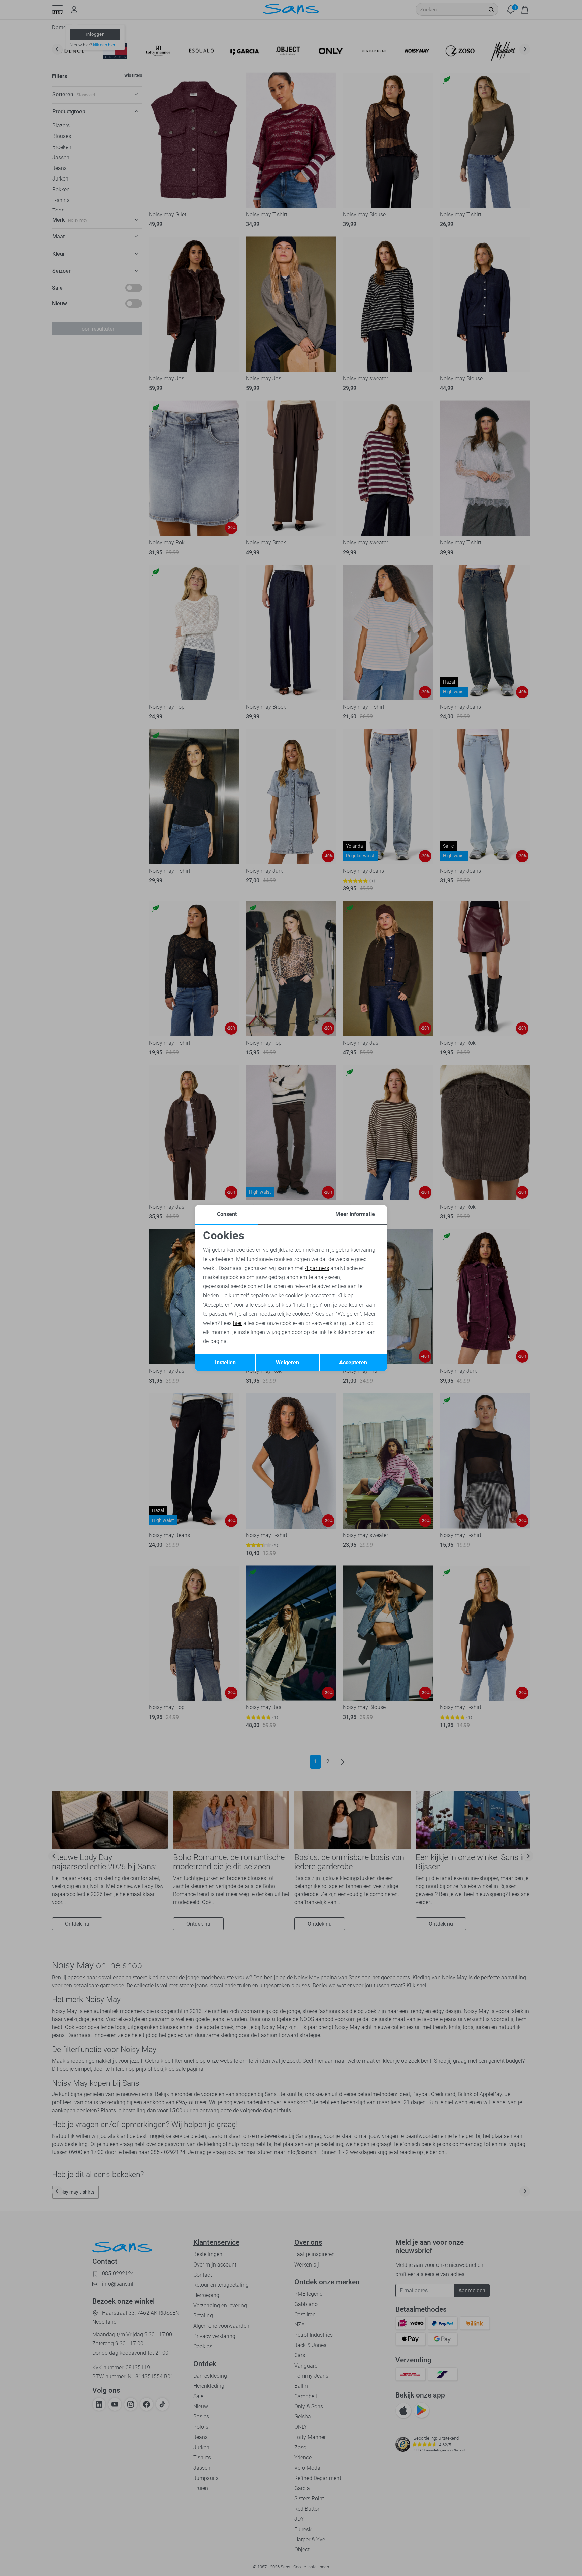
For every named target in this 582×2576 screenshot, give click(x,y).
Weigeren (287, 1362)
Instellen (225, 1362)
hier (237, 1323)
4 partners (317, 1268)
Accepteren (353, 1362)
